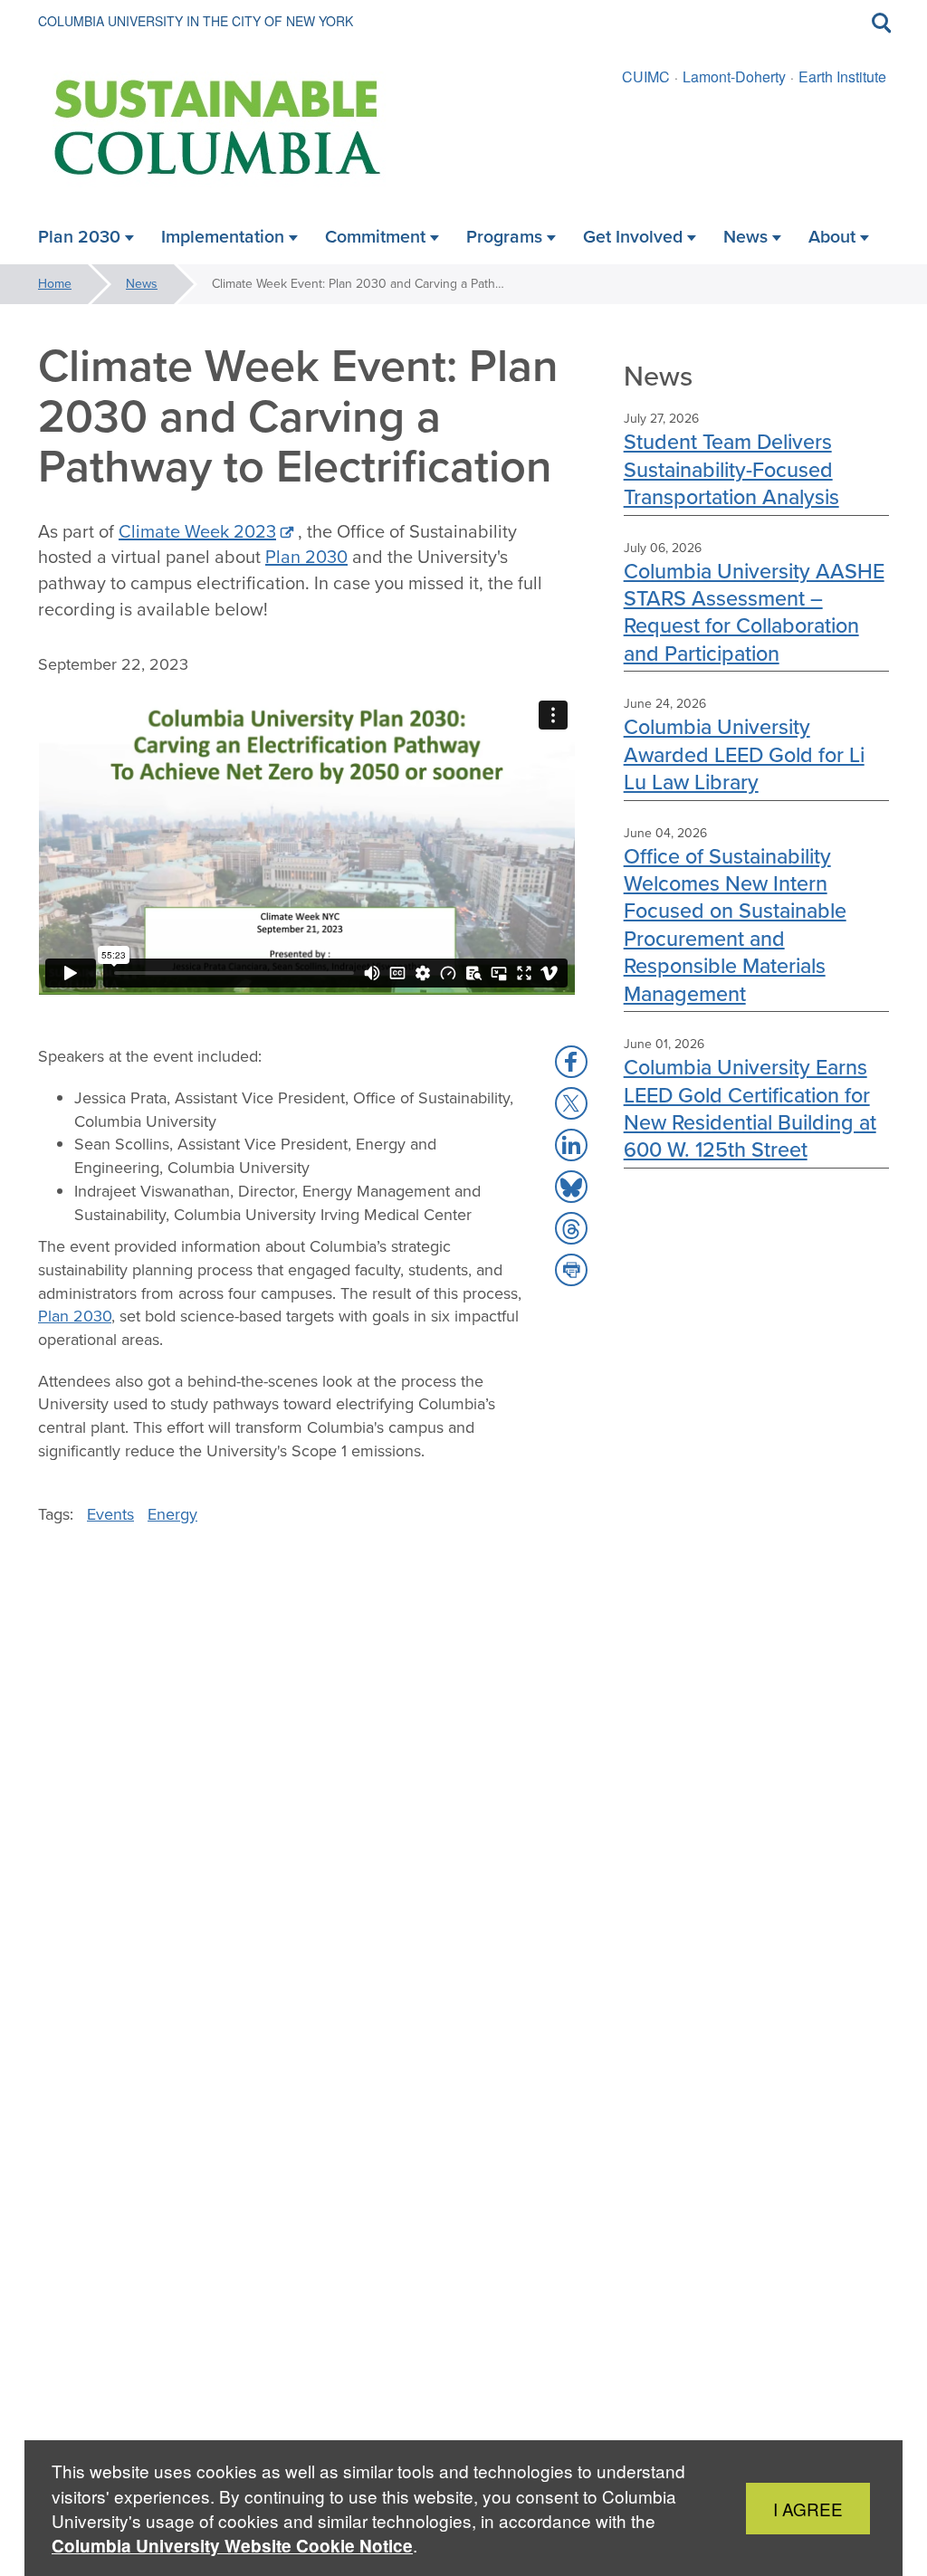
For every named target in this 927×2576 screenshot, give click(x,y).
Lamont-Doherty (734, 76)
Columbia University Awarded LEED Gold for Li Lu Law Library (744, 754)
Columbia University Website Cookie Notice (232, 2546)
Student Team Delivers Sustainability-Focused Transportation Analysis (731, 469)
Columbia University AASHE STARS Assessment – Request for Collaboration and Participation (754, 612)
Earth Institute (842, 76)
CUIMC (646, 76)
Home (55, 284)
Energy (172, 1514)
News (142, 284)
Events (110, 1514)
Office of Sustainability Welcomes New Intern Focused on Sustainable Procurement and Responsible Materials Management (735, 925)
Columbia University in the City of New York (196, 21)
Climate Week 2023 (197, 531)
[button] (571, 1062)
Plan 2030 (306, 557)
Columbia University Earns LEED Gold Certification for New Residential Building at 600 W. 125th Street (750, 1108)
